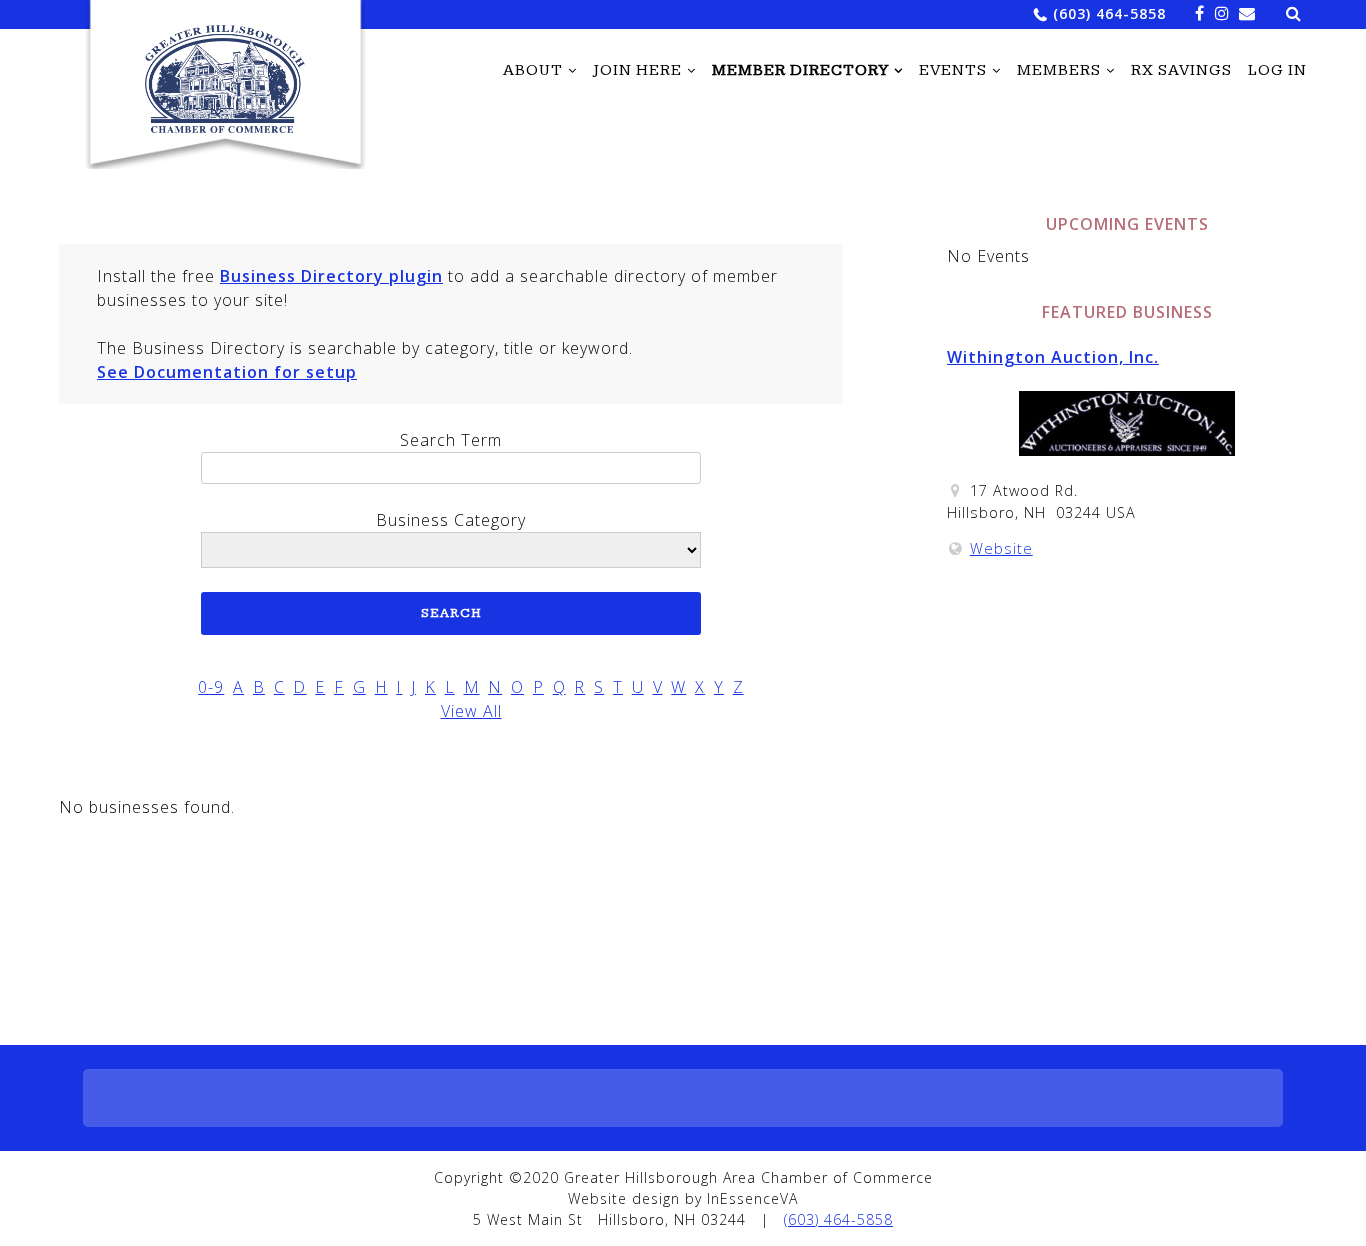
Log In (1277, 71)
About (533, 71)
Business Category (451, 520)
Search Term (451, 440)
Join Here (637, 71)
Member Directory (800, 71)
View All (471, 711)
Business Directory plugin (331, 276)
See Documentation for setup (227, 372)
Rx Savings (1181, 71)
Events (953, 71)
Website (1001, 548)
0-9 (211, 687)
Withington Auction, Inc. (1053, 357)
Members (1059, 71)
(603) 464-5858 (1109, 13)
